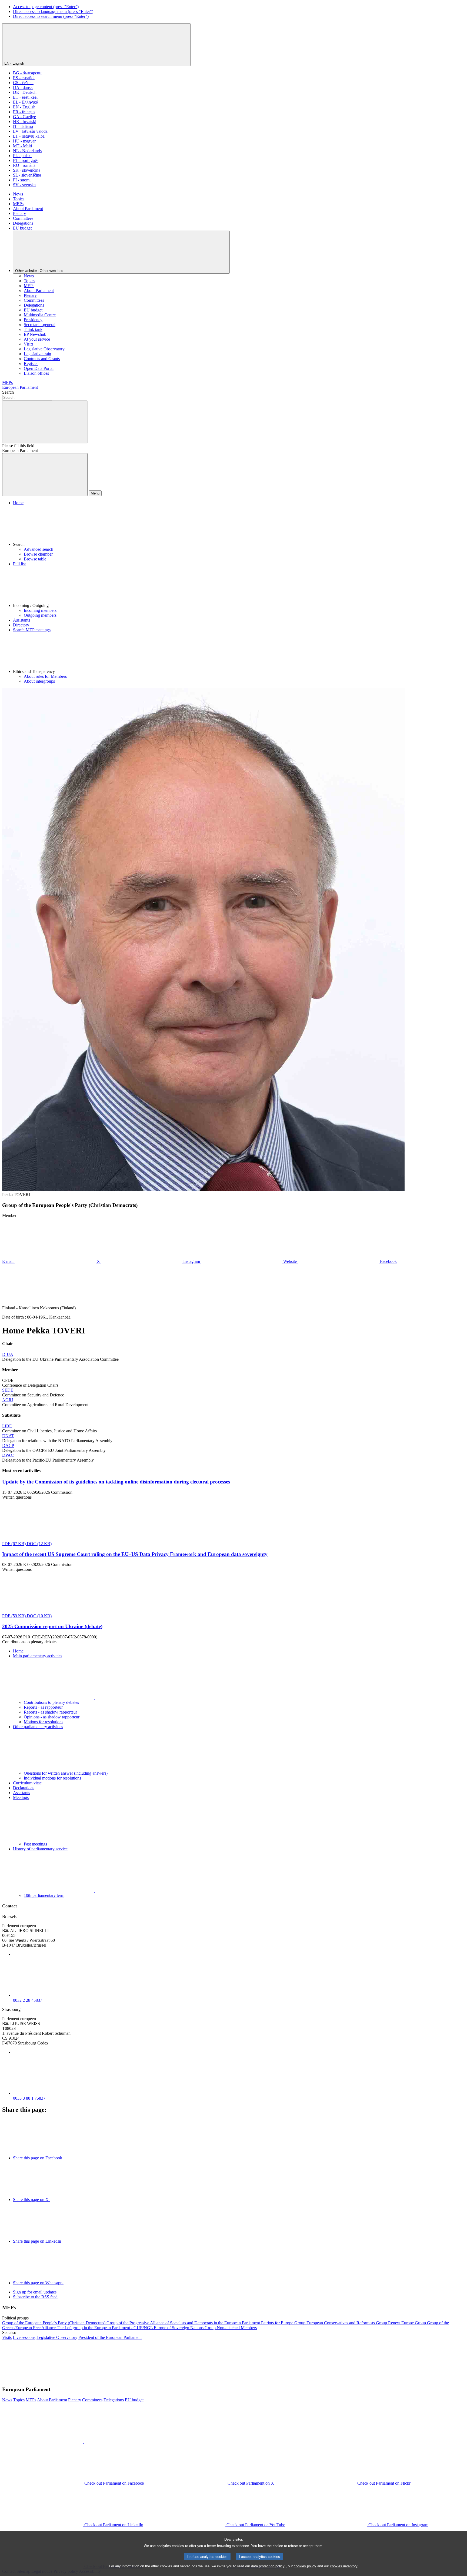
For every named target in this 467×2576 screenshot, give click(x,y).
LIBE (7, 1426)
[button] (239, 526)
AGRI (8, 1400)
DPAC (8, 1455)
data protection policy (268, 2566)
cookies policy (305, 2566)
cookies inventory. (344, 2566)
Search (8, 392)
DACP (8, 1445)
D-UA (8, 1354)
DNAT (8, 1436)
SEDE (8, 1390)
